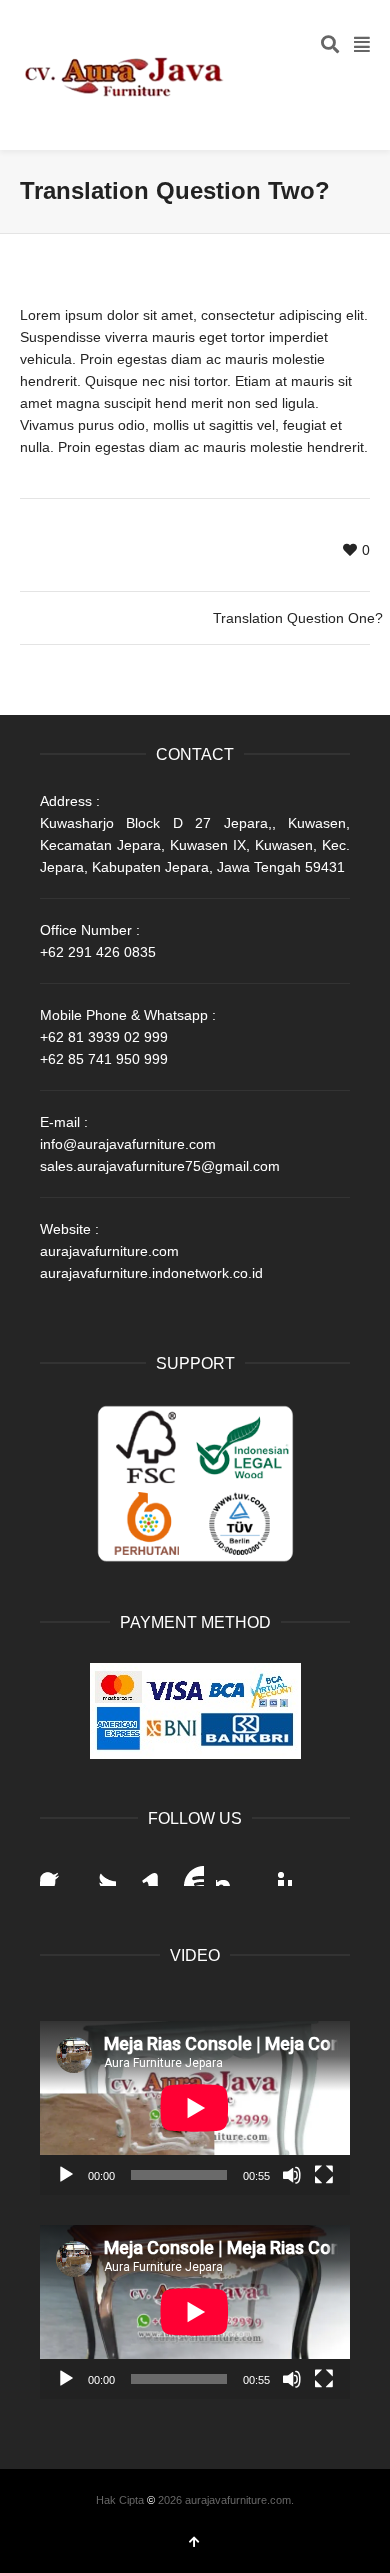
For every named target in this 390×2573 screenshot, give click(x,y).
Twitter (100, 1870)
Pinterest (276, 1870)
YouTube (188, 1870)
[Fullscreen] (324, 2175)
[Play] (66, 2175)
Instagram (232, 1870)
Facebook (56, 1870)
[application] (195, 2108)
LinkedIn (144, 1870)
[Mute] (292, 2175)
